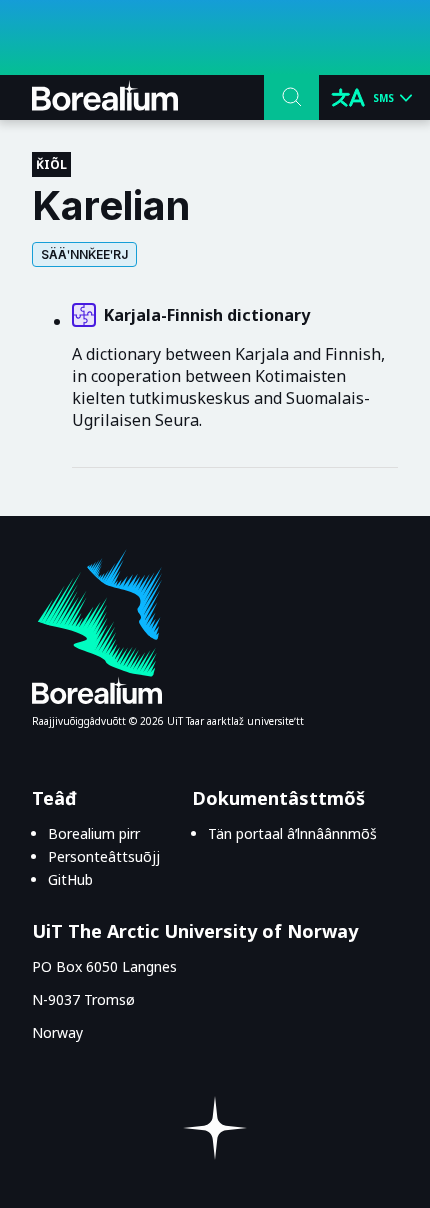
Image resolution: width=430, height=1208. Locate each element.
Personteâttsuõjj (104, 856)
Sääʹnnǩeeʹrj (84, 254)
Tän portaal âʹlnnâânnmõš (292, 833)
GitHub (70, 879)
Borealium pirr (94, 833)
